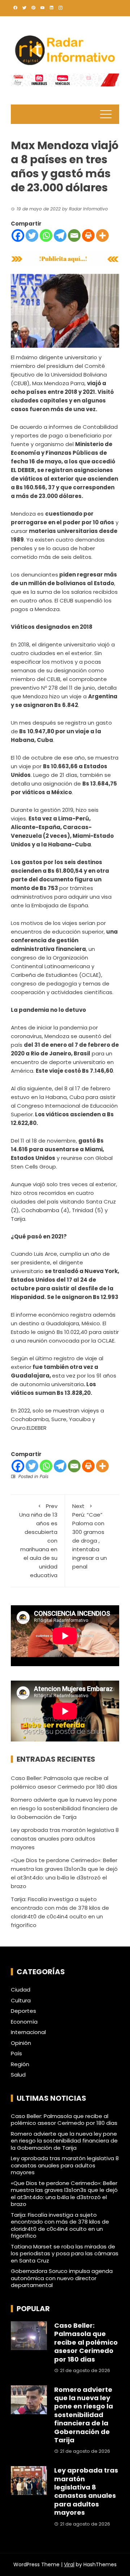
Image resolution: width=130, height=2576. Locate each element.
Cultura (21, 2001)
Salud (18, 2075)
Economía (24, 2022)
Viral (69, 2564)
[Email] (74, 235)
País (44, 1476)
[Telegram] (60, 235)
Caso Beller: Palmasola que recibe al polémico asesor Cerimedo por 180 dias (64, 2120)
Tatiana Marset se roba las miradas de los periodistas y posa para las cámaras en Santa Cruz (65, 2254)
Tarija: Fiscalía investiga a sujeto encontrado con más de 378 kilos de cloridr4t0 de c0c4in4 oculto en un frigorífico (60, 2225)
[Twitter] (32, 235)
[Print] (88, 235)
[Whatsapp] (46, 235)
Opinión (21, 2043)
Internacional (28, 2032)
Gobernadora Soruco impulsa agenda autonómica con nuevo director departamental (62, 2278)
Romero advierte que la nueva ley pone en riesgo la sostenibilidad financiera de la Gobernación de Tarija (64, 1808)
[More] (102, 235)
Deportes (23, 2011)
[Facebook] (18, 235)
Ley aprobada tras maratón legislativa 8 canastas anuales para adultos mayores (65, 1839)
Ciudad (21, 1990)
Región (20, 2064)
